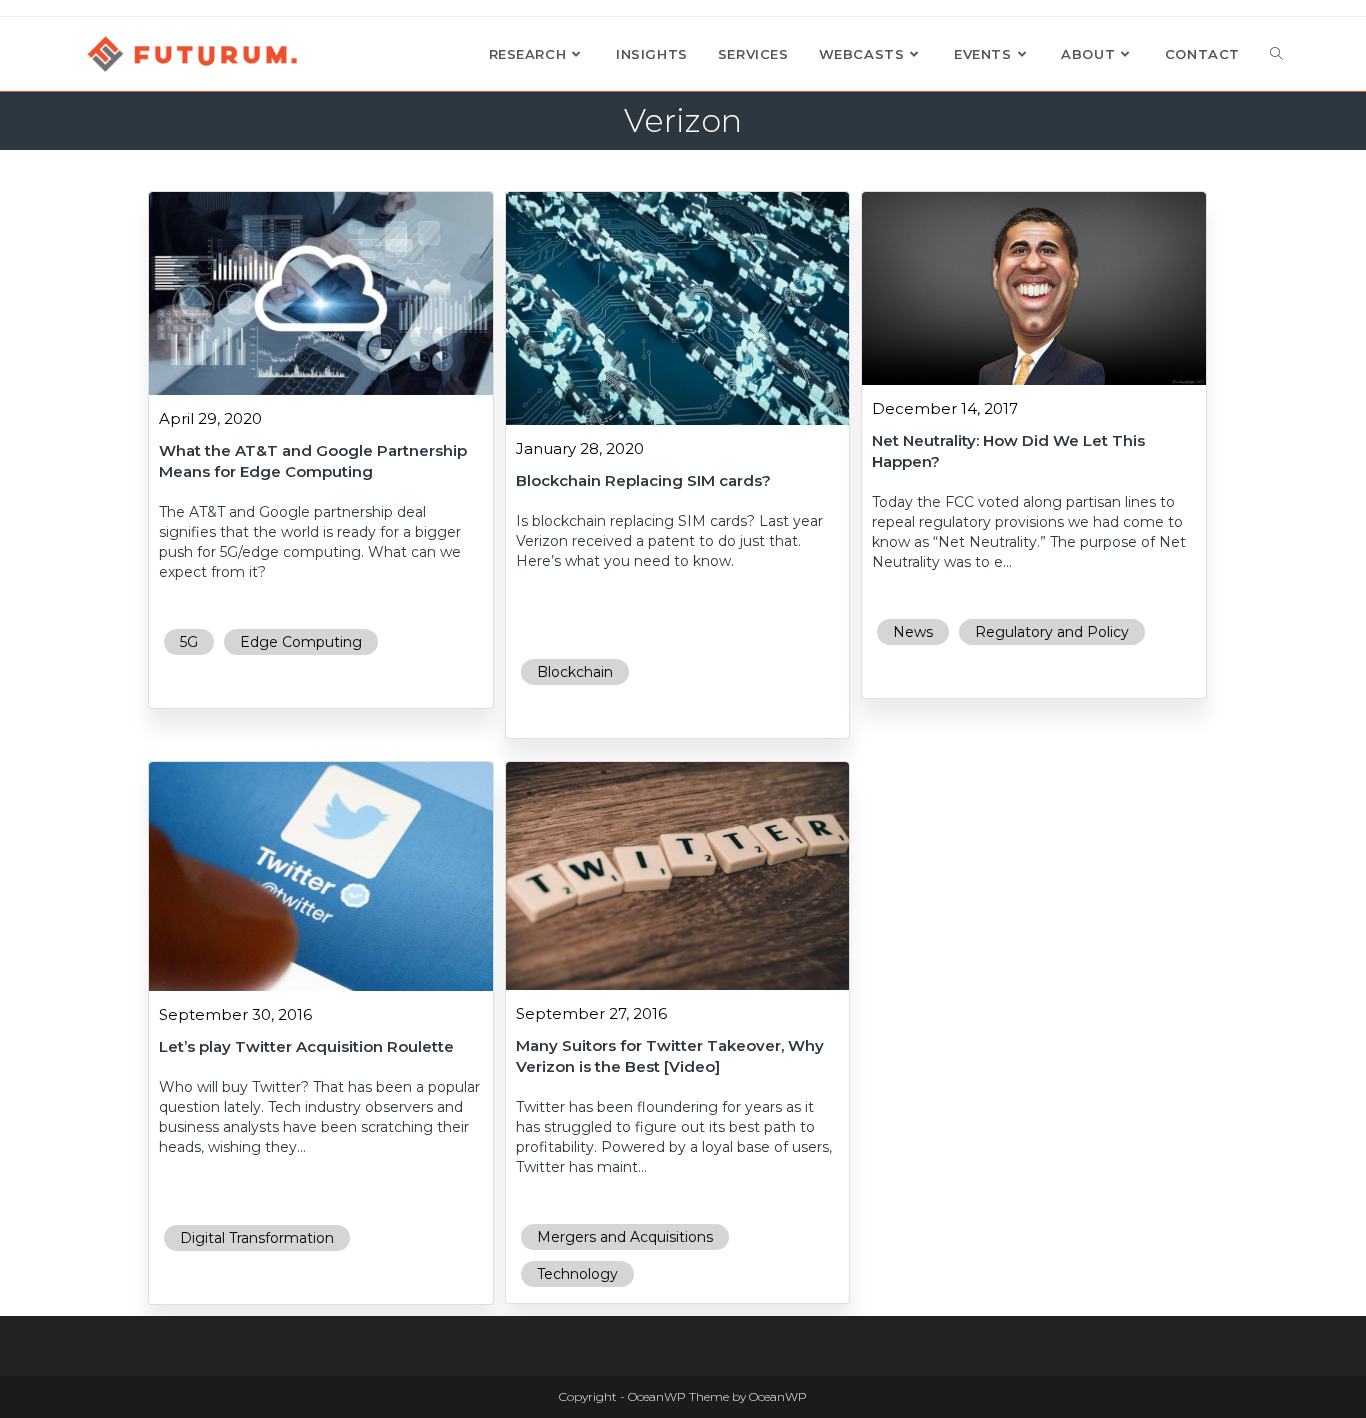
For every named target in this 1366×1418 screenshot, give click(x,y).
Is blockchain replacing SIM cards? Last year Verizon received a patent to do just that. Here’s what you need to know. (669, 541)
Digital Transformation (257, 1238)
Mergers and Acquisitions (625, 1237)
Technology (577, 1274)
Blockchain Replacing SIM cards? (643, 480)
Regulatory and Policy (1052, 632)
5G (189, 642)
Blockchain (575, 672)
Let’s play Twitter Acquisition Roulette (306, 1046)
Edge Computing (301, 642)
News (913, 632)
